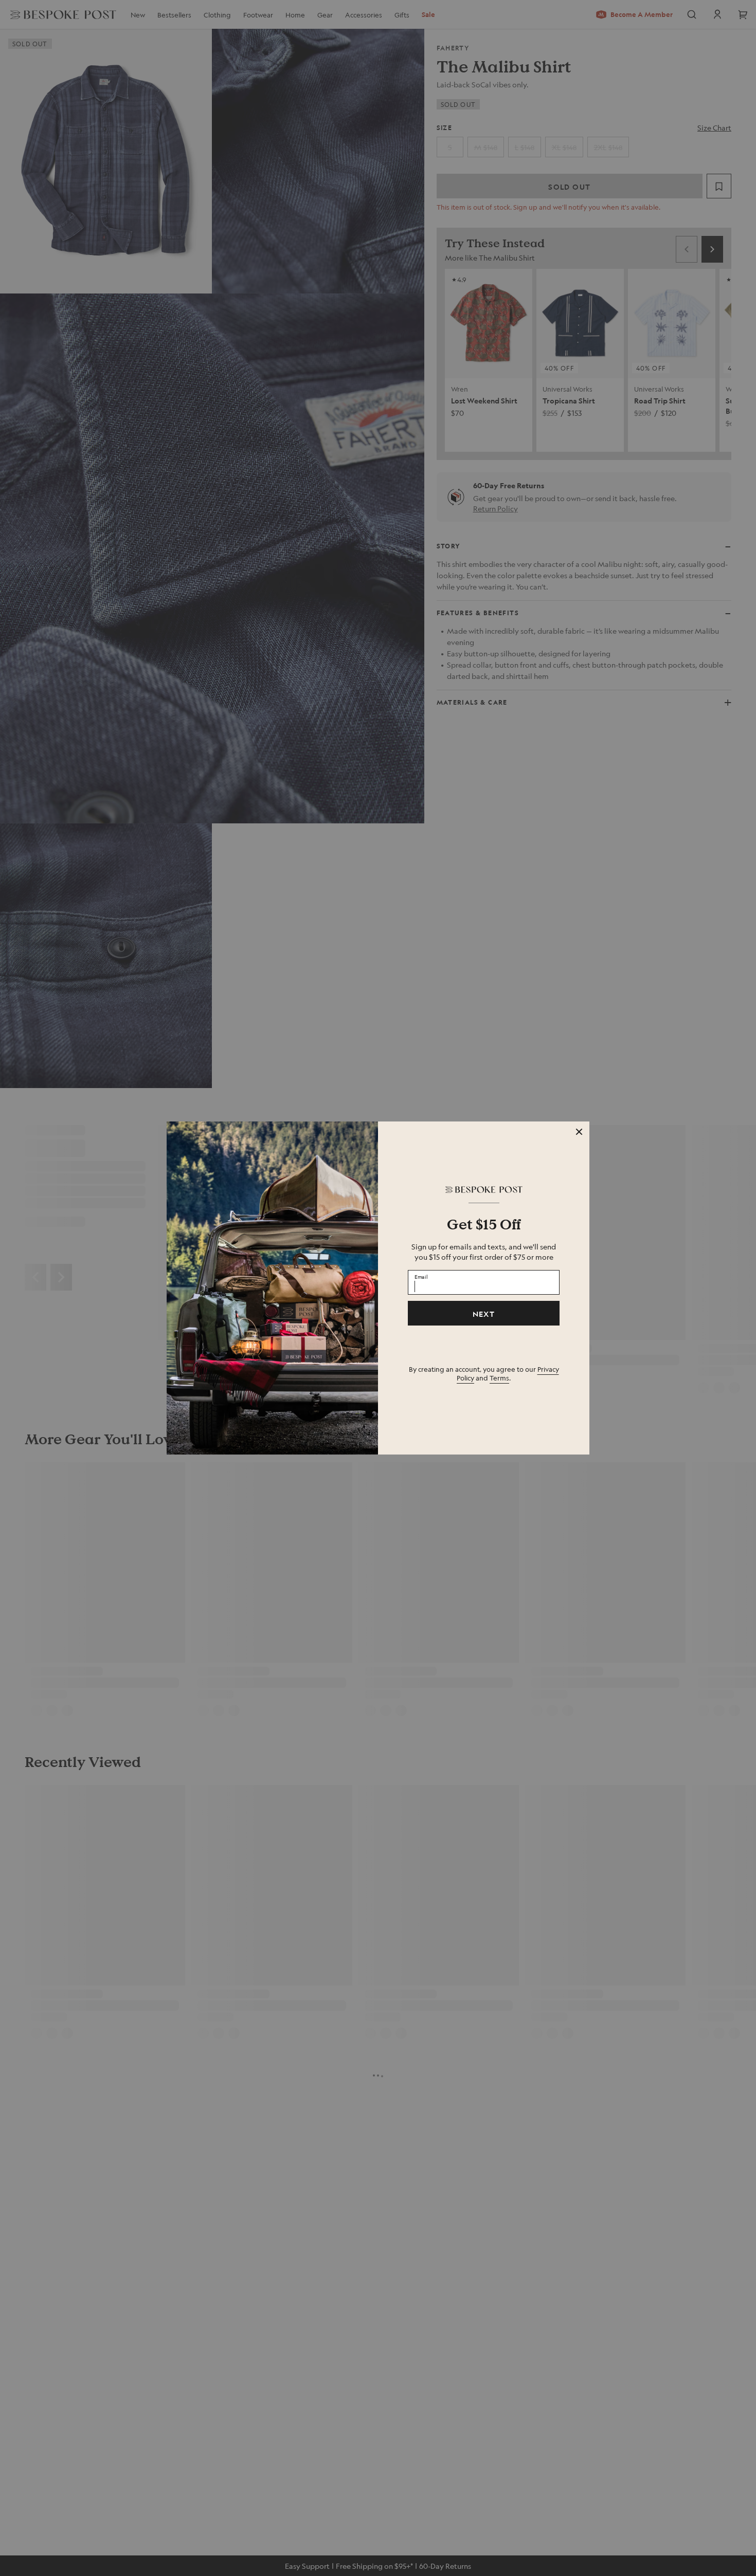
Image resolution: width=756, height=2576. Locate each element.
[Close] (579, 1132)
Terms (499, 1378)
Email (421, 1277)
